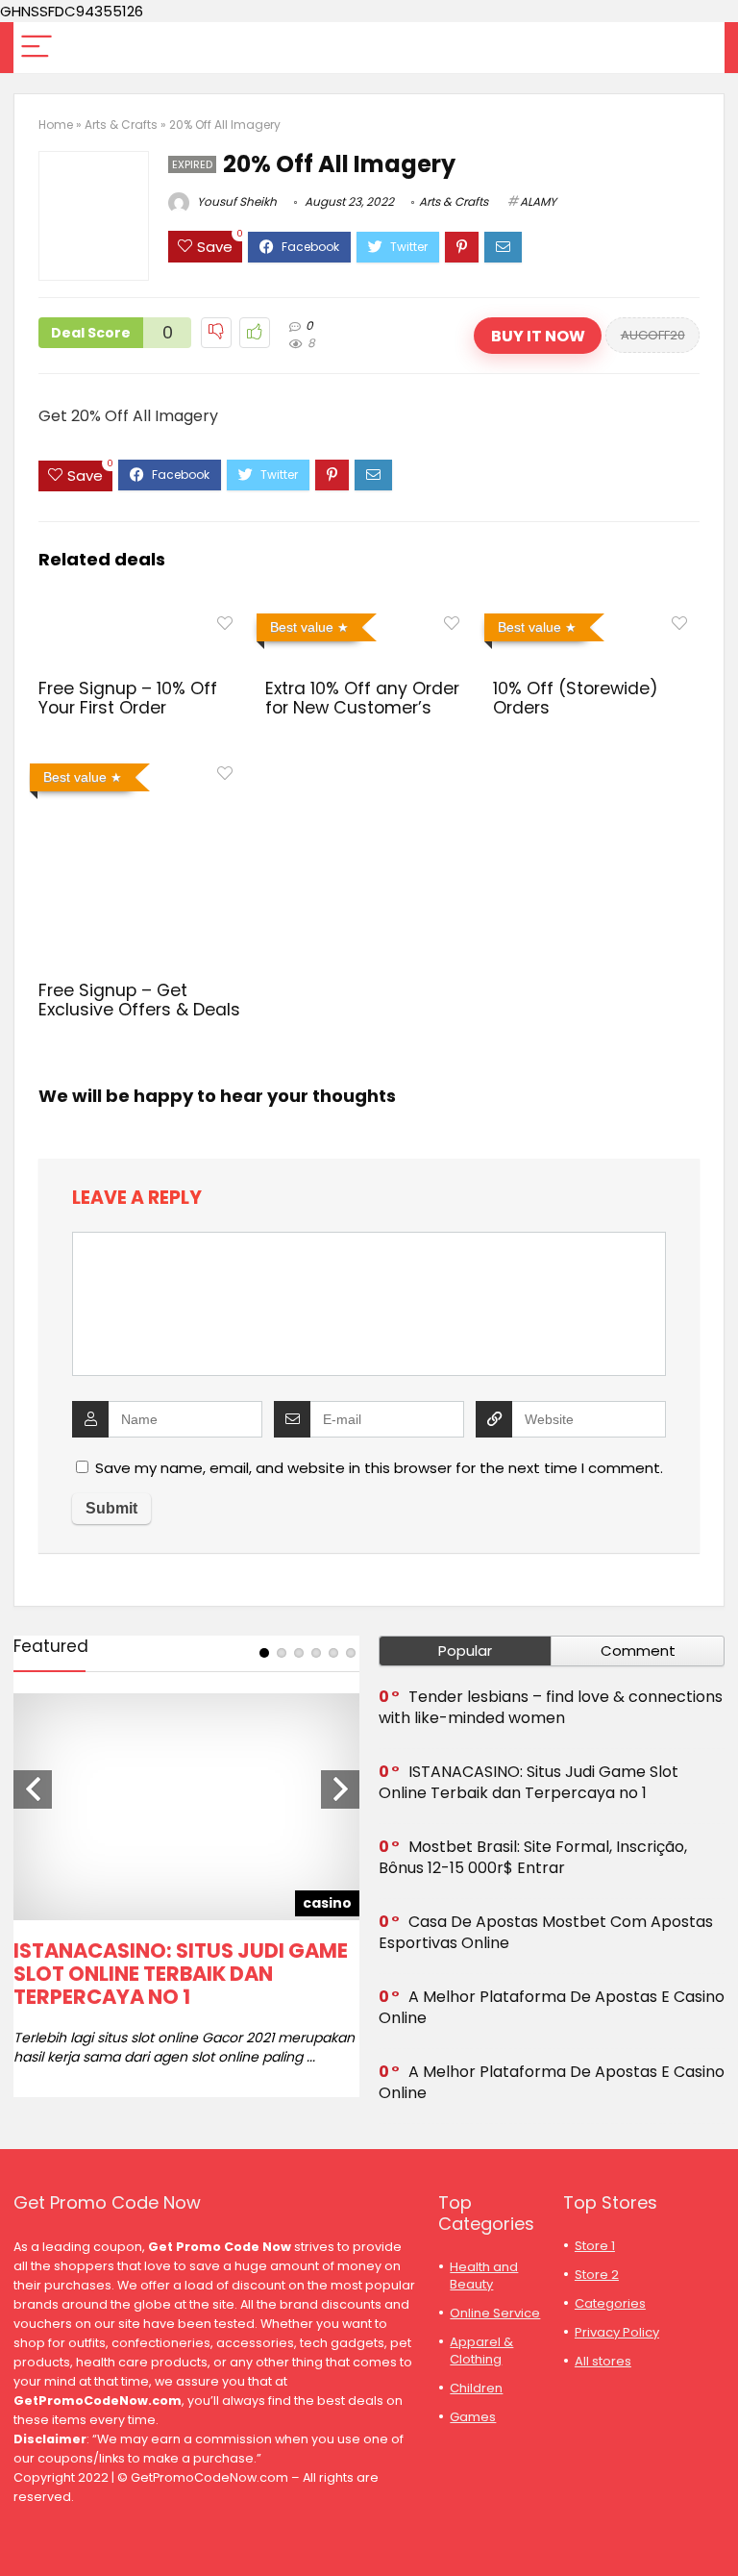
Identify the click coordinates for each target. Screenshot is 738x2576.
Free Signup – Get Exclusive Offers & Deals (139, 1000)
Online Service (495, 2313)
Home (56, 125)
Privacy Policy (617, 2332)
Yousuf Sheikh (235, 201)
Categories (610, 2303)
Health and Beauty (484, 2276)
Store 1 (595, 2246)
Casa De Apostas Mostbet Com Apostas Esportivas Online (546, 1932)
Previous (33, 1789)
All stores (603, 2361)
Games (473, 2417)
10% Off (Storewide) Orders (576, 698)
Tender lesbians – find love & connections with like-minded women (551, 1707)
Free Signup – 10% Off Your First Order (128, 698)
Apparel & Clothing (481, 2351)
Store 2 (597, 2275)
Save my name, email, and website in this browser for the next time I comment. (379, 1468)
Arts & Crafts (121, 125)
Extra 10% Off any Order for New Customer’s (362, 698)
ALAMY (538, 201)
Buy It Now (538, 336)
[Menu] (37, 48)
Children (476, 2388)
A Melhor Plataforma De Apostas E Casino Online (552, 2007)
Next (340, 1789)
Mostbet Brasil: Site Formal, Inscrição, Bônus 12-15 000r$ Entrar (533, 1857)
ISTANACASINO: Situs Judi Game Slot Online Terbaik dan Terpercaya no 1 (181, 1974)
